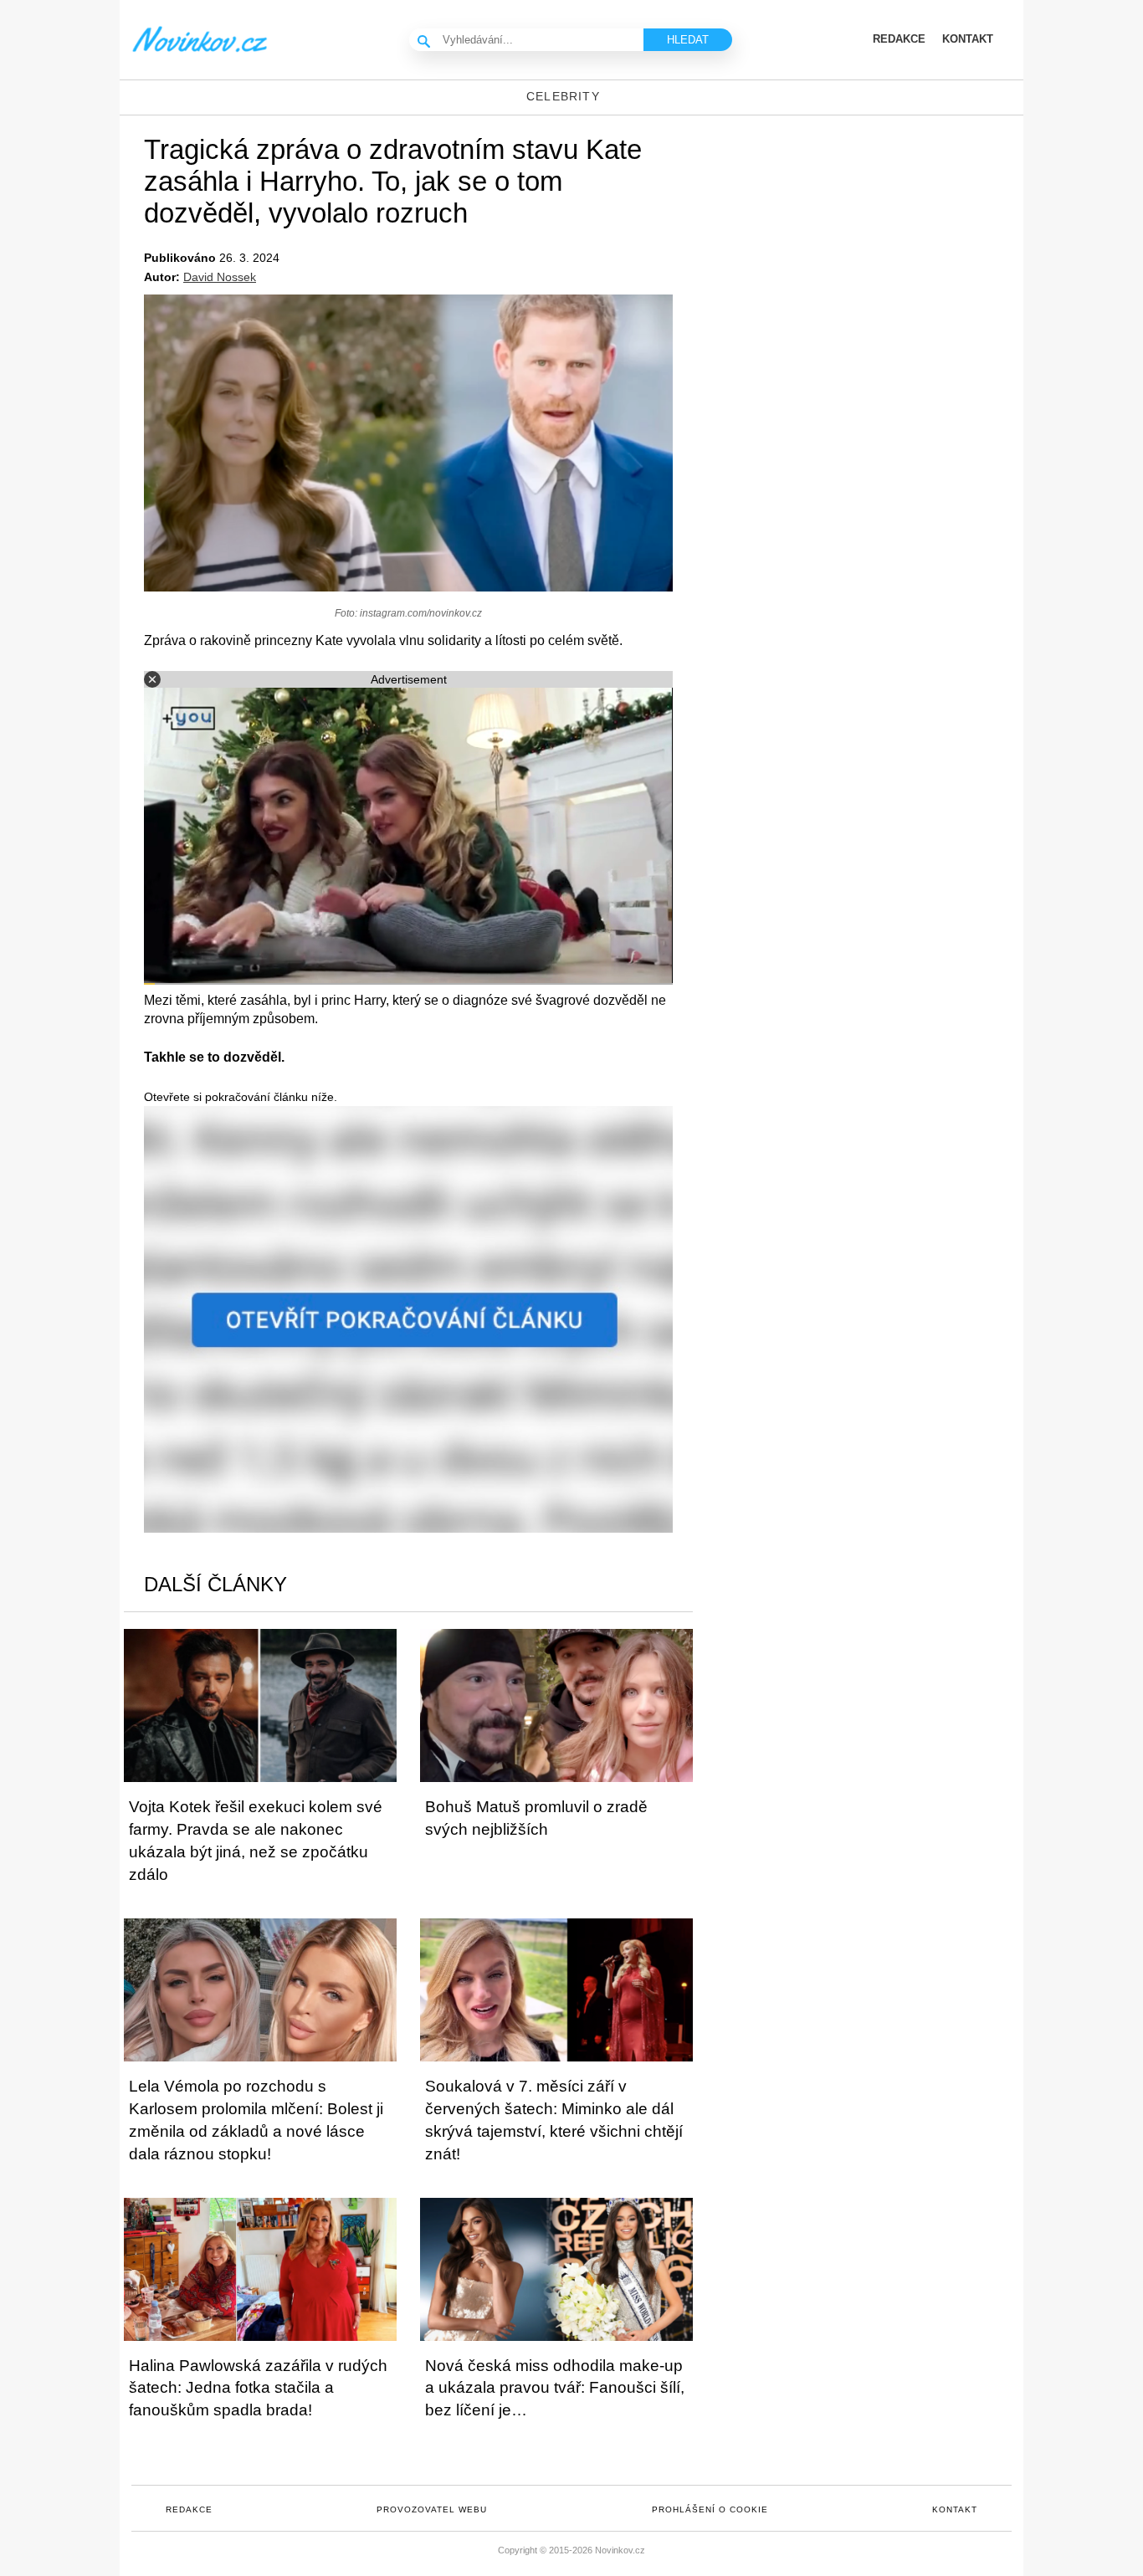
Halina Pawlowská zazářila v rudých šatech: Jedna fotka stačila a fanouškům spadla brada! (258, 2388)
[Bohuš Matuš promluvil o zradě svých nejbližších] (556, 1705)
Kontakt (955, 2509)
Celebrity (563, 96)
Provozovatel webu (432, 2509)
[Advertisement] (881, 249)
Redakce (189, 2509)
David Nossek (220, 277)
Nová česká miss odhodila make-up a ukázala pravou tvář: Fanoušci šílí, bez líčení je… (555, 2388)
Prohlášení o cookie (710, 2509)
